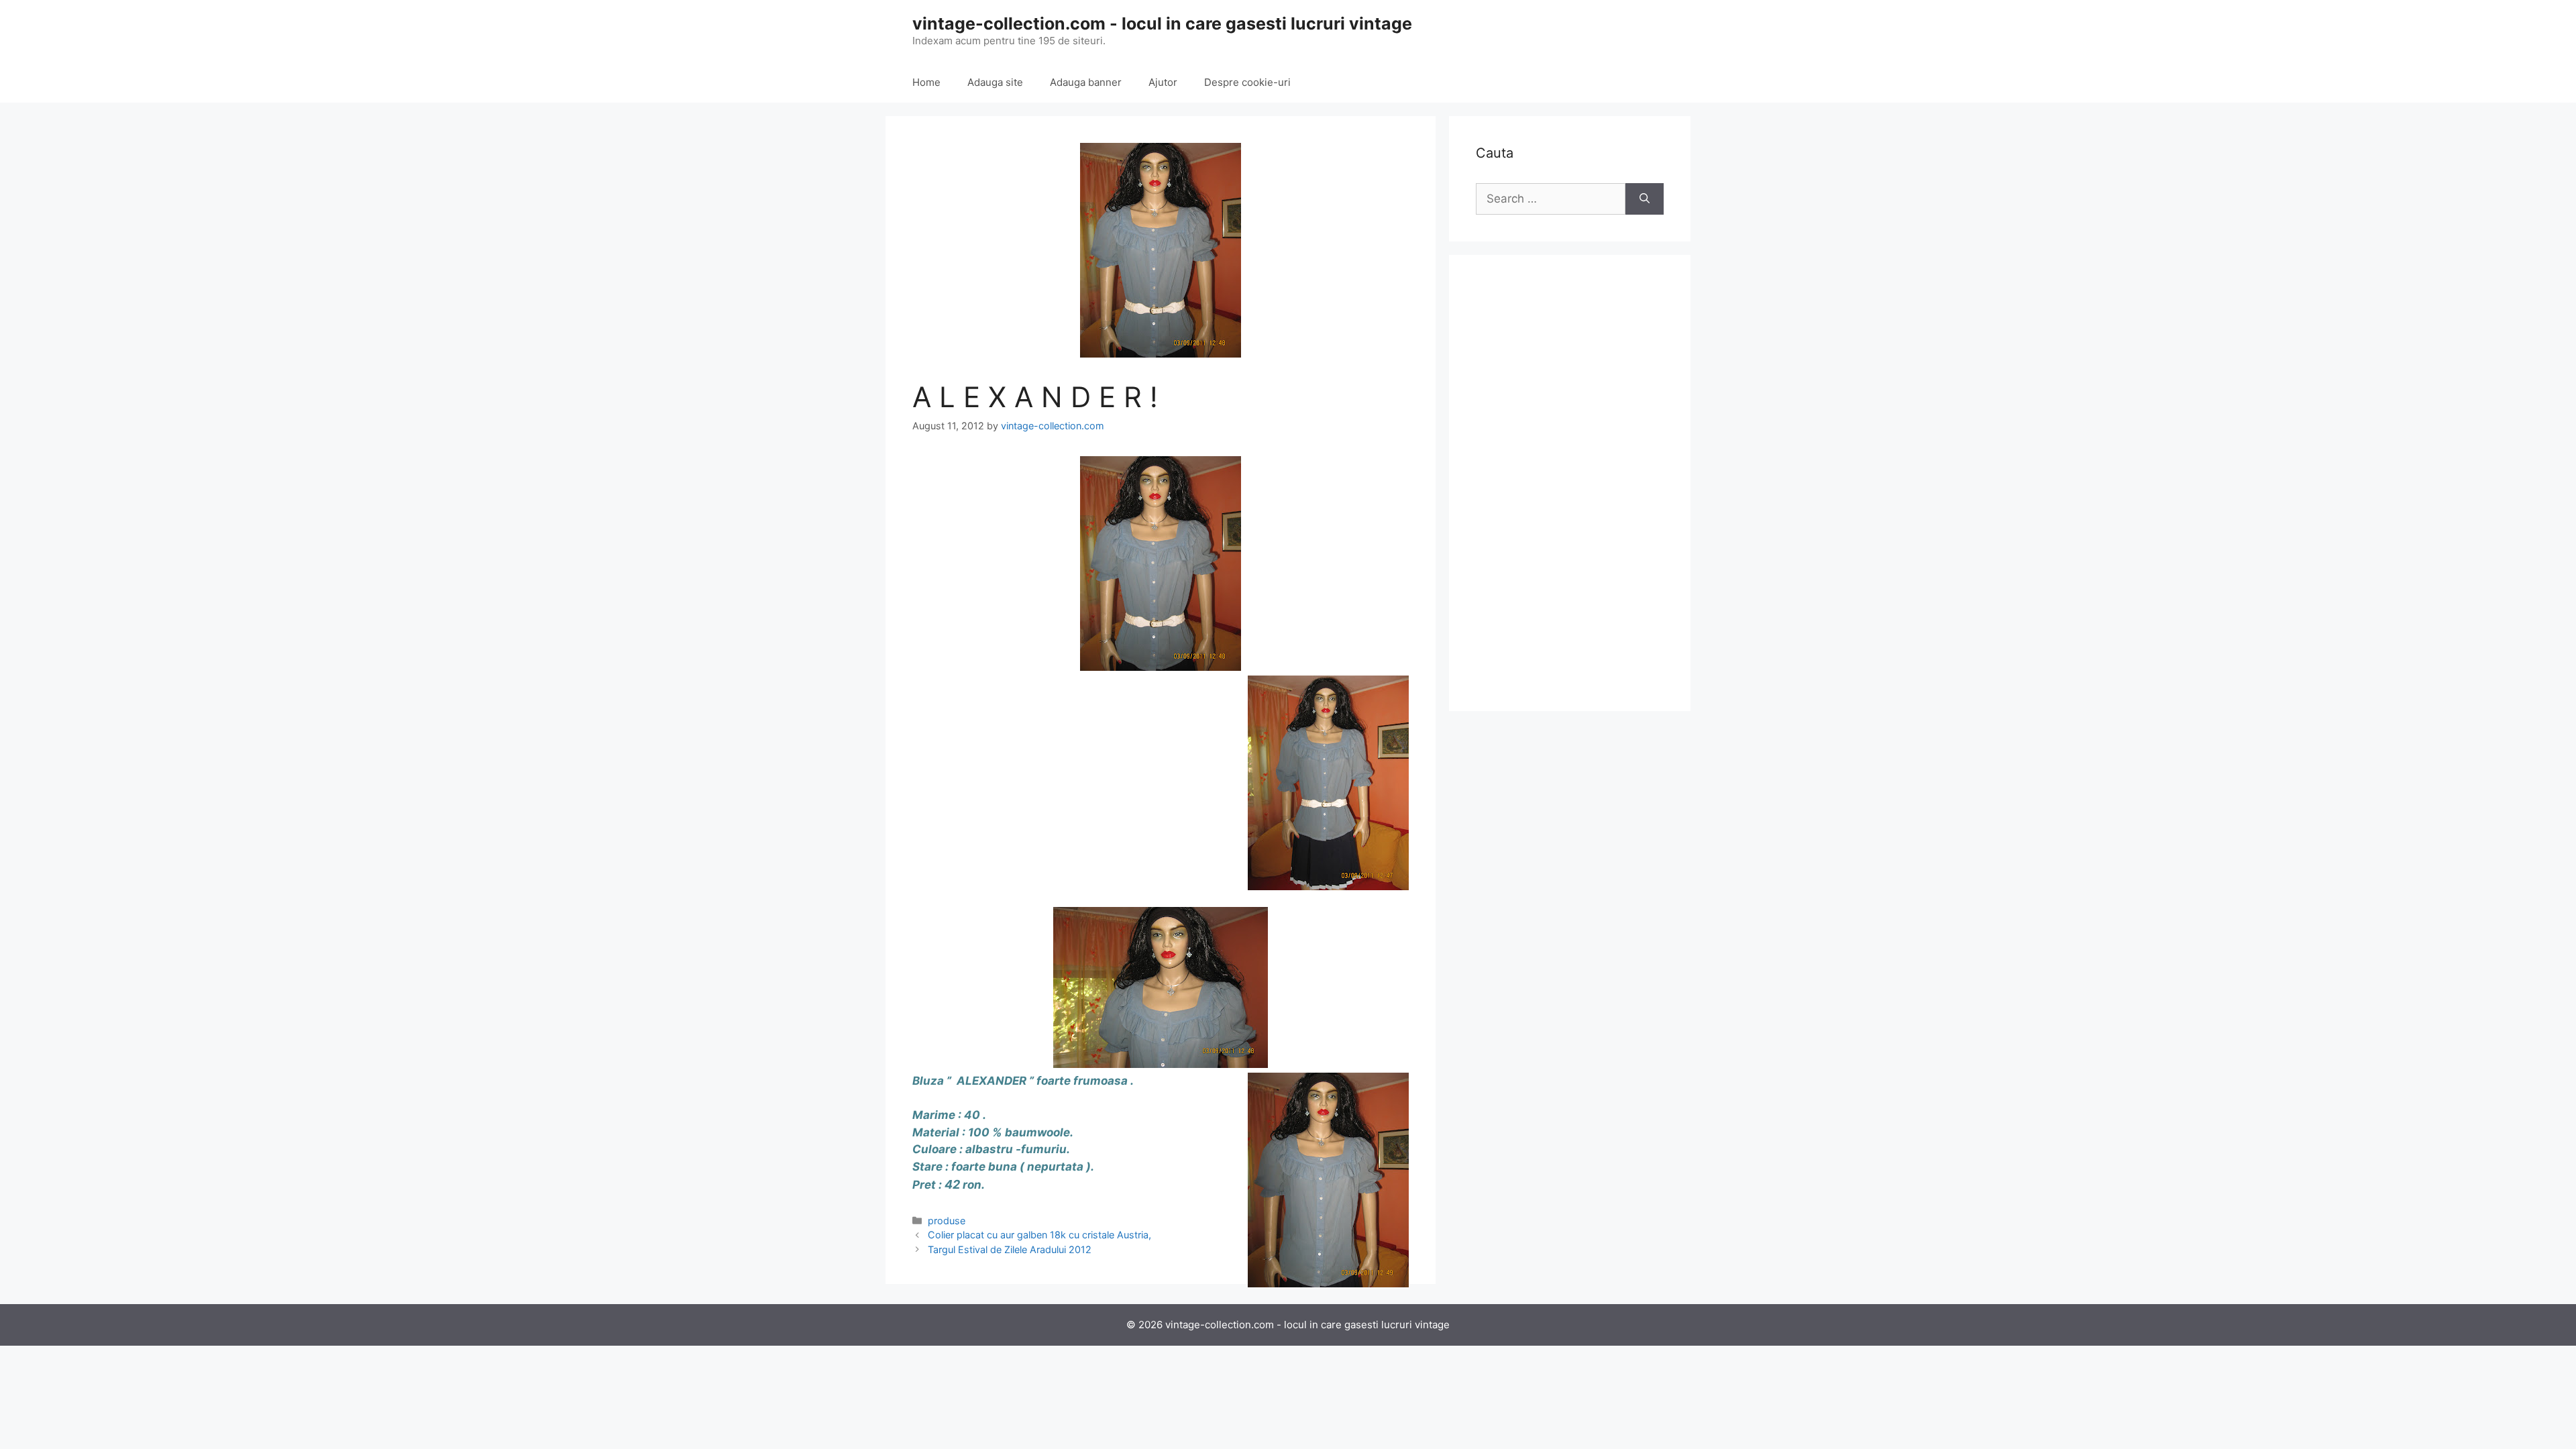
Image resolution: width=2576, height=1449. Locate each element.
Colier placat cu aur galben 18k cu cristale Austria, (1039, 1235)
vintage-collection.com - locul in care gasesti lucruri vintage (1162, 23)
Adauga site (995, 82)
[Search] (1645, 199)
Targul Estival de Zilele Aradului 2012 (1010, 1249)
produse (947, 1221)
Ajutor (1163, 82)
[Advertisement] (1570, 483)
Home (926, 82)
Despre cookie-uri (1247, 82)
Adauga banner (1086, 82)
